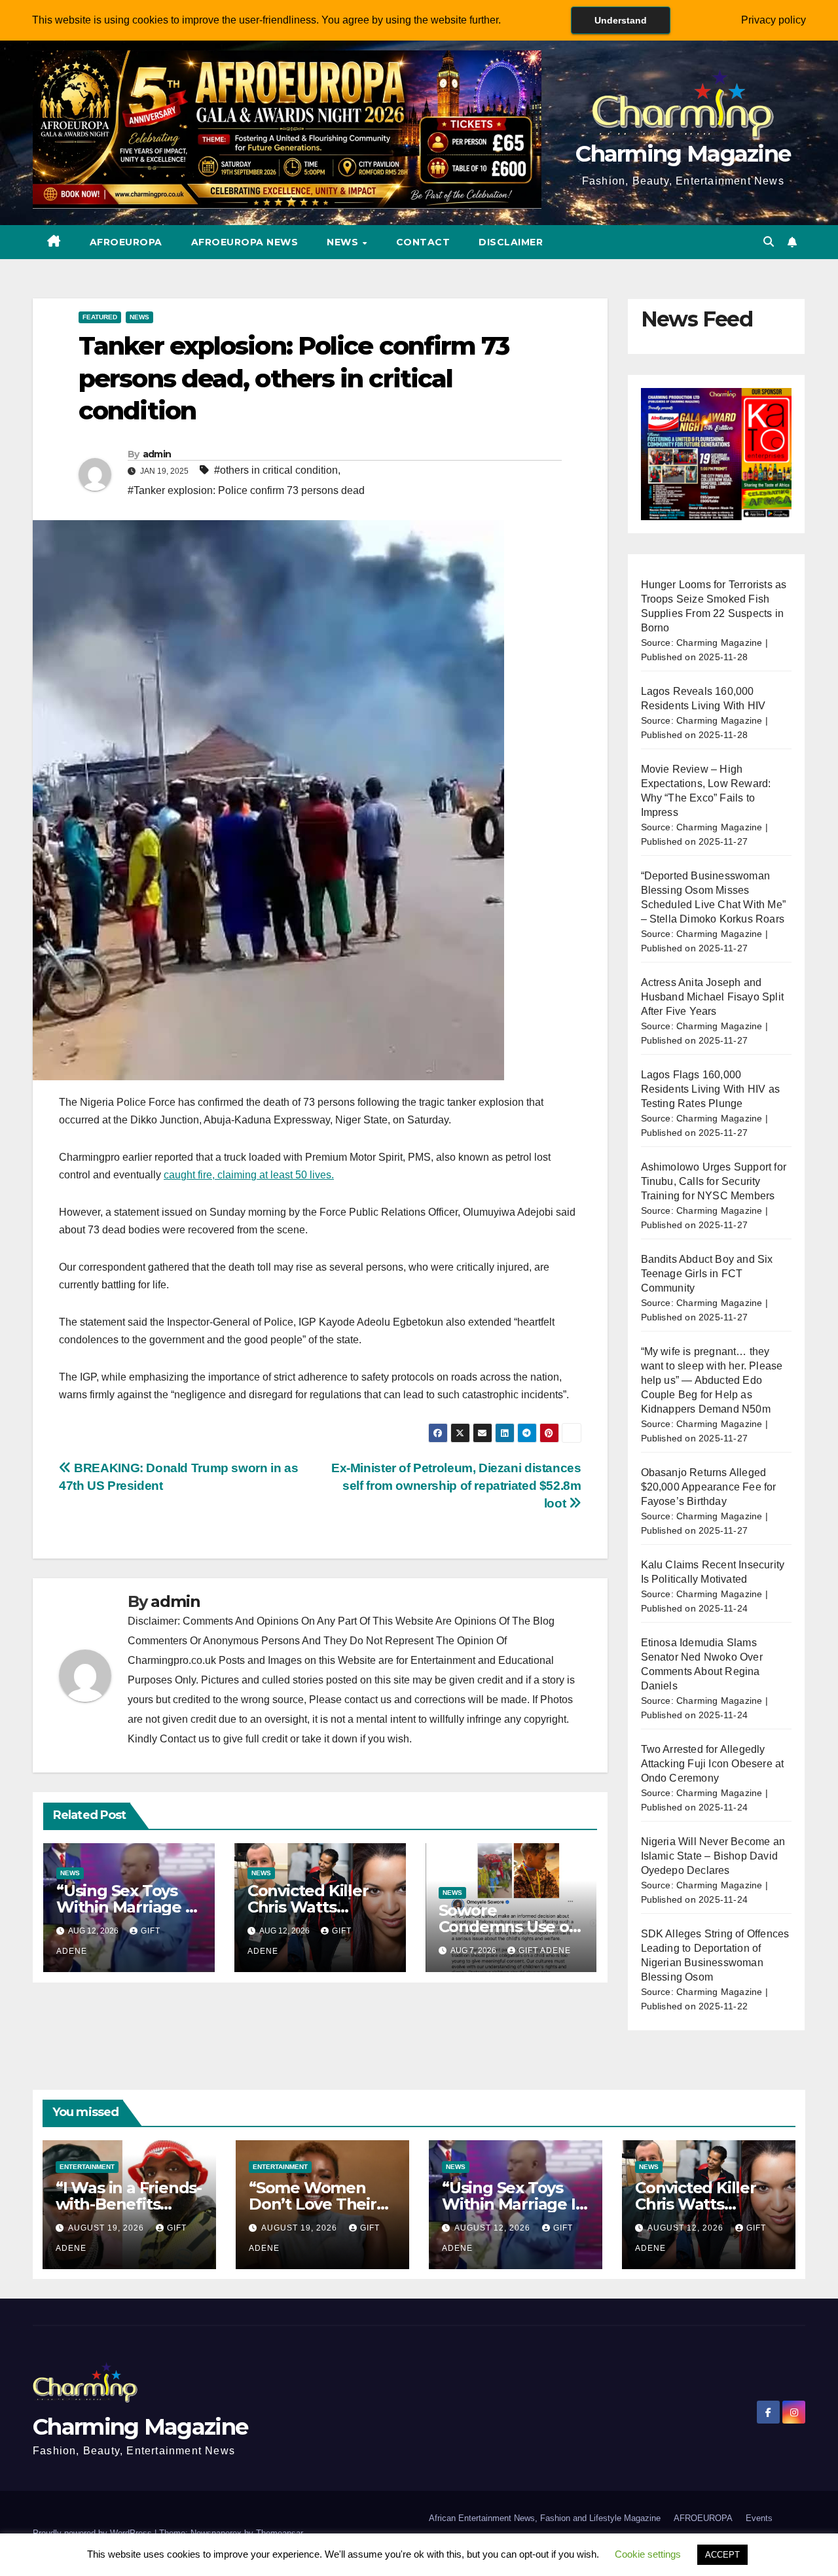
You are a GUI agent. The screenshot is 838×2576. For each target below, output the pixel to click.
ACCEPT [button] (722, 2555)
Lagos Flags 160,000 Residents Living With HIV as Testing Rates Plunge (711, 1089)
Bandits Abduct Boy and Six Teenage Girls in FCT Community (707, 1274)
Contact (423, 242)
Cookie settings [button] (648, 2554)
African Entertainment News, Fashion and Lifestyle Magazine (545, 2518)
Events (759, 2518)
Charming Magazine (683, 154)
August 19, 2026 (107, 2228)
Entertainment (87, 2167)
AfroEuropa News (245, 242)
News (344, 242)
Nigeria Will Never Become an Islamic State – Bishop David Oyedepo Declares (713, 1856)
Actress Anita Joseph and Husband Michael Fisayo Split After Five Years (713, 997)
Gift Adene (545, 1950)
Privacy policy (774, 20)
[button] (769, 242)
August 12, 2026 (494, 2228)
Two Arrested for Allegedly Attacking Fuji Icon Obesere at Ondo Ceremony (713, 1764)
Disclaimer (511, 242)
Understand (621, 20)
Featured (100, 317)
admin (157, 454)
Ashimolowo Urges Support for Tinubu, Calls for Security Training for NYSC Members (714, 1181)
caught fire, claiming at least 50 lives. (249, 1175)
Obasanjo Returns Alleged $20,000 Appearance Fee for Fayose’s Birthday (709, 1487)
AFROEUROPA (126, 242)
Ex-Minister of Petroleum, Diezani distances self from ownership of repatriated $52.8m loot (456, 1486)
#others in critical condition (276, 470)
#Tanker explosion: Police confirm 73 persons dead (246, 490)
